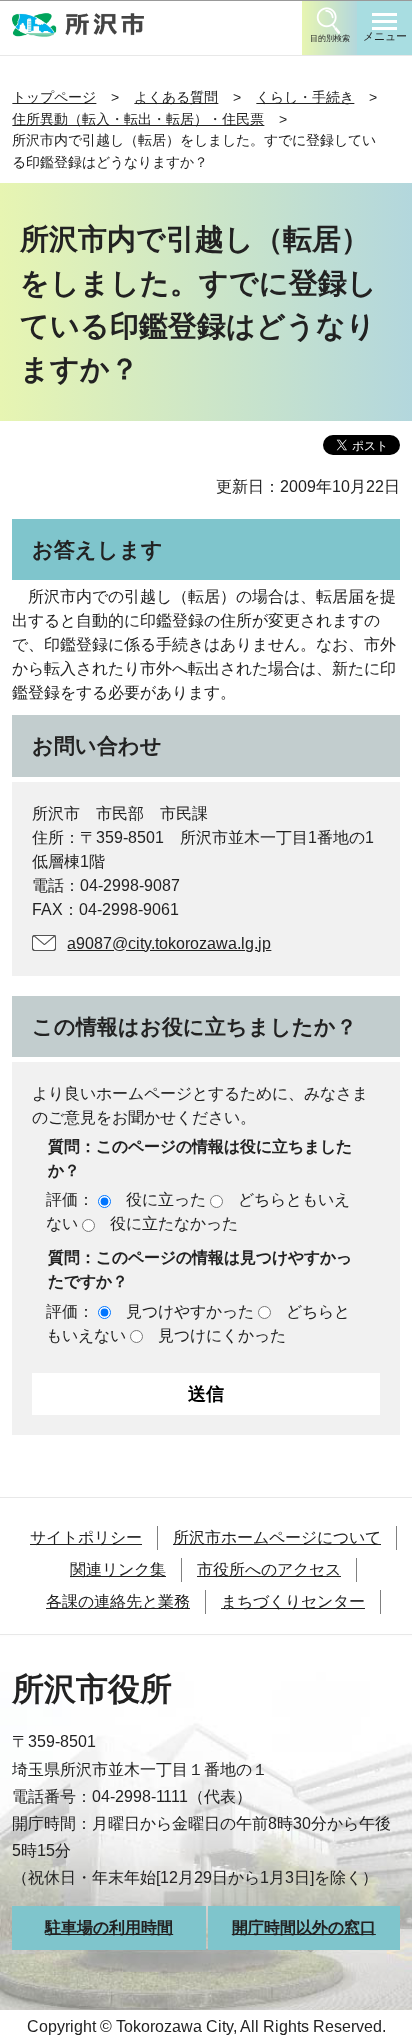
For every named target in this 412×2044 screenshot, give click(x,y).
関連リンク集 (118, 1569)
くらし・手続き (305, 97)
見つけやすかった (190, 1311)
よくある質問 (176, 97)
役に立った (166, 1199)
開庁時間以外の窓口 (304, 1927)
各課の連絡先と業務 (118, 1601)
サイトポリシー (86, 1537)
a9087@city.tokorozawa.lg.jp (169, 943)
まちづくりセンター (293, 1601)
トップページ (54, 97)
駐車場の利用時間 (109, 1927)
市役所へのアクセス (269, 1569)
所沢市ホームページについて (277, 1537)
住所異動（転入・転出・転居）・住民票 (138, 119)
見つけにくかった (222, 1335)
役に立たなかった (174, 1223)
